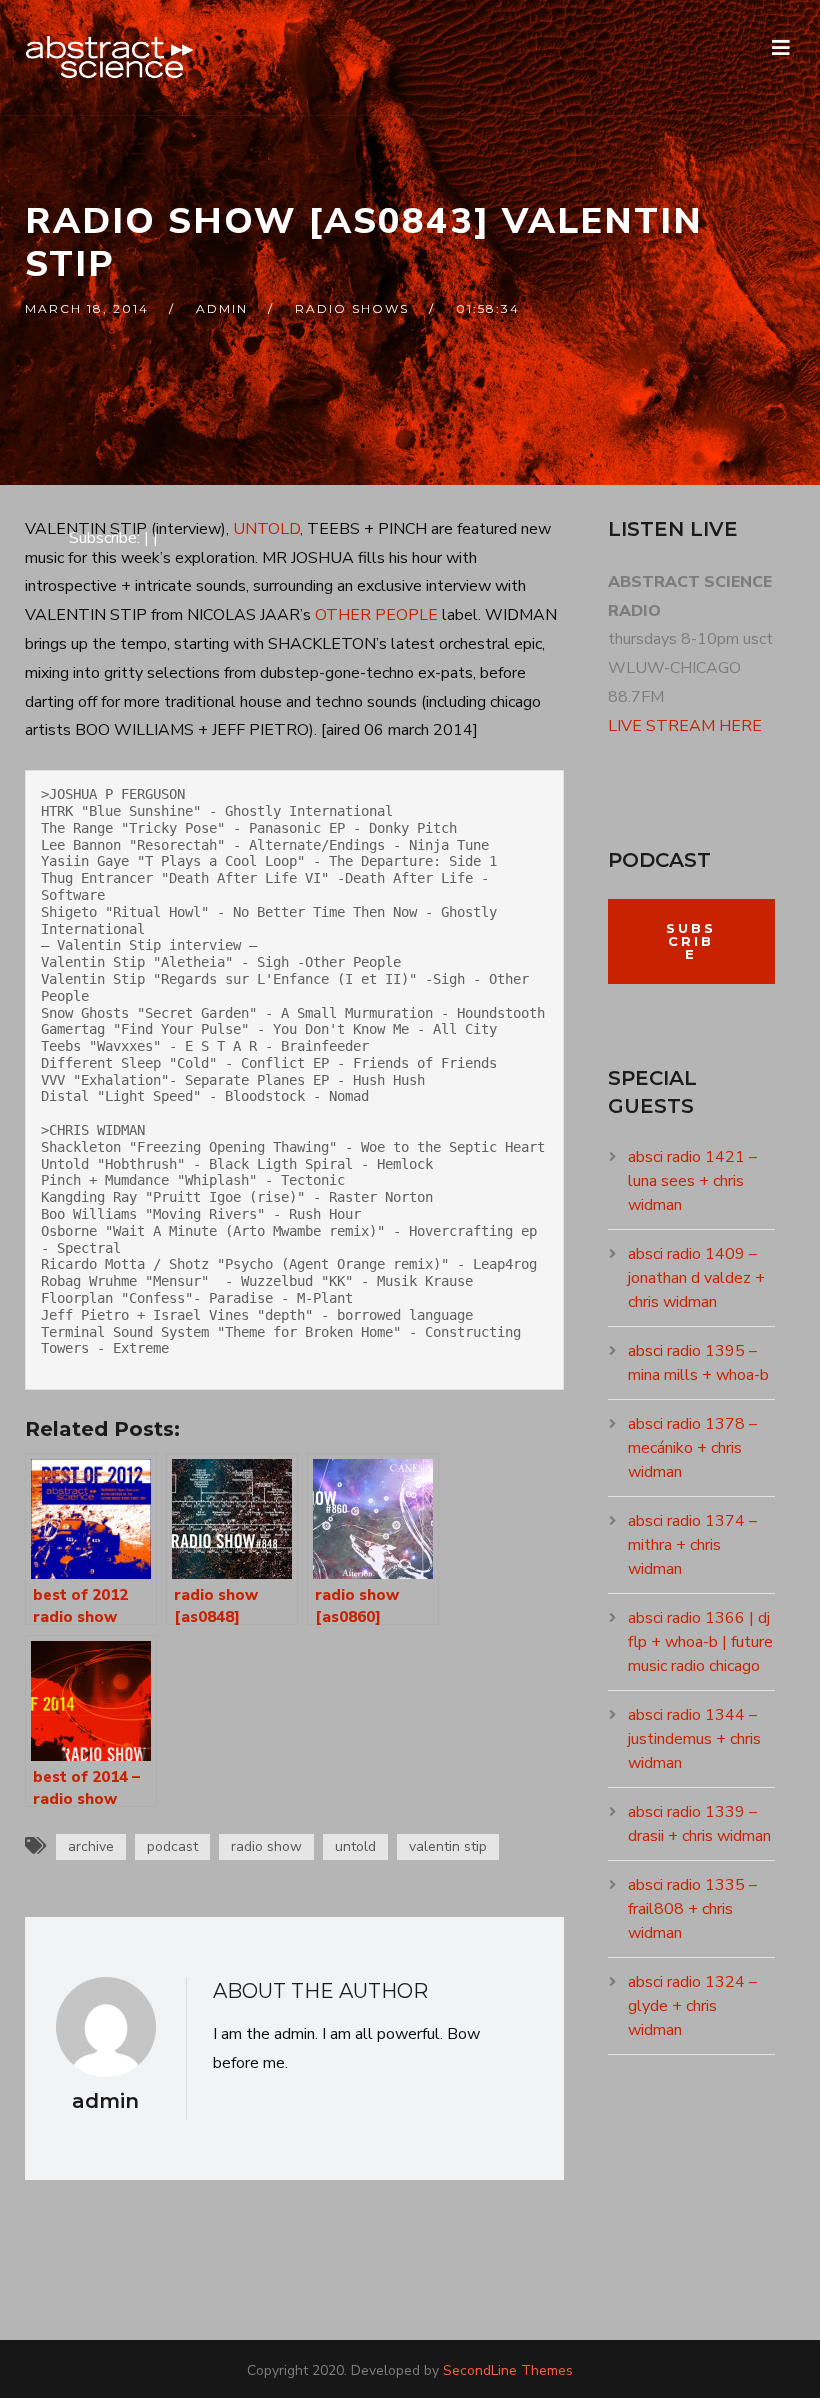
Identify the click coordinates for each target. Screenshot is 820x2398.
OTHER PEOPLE (376, 615)
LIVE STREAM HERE (685, 726)
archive (91, 1846)
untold (355, 1846)
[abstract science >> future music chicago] (110, 57)
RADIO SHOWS (352, 308)
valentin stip (448, 1846)
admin (222, 308)
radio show (266, 1846)
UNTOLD (266, 529)
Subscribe (691, 941)
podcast (172, 1846)
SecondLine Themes (508, 2370)
